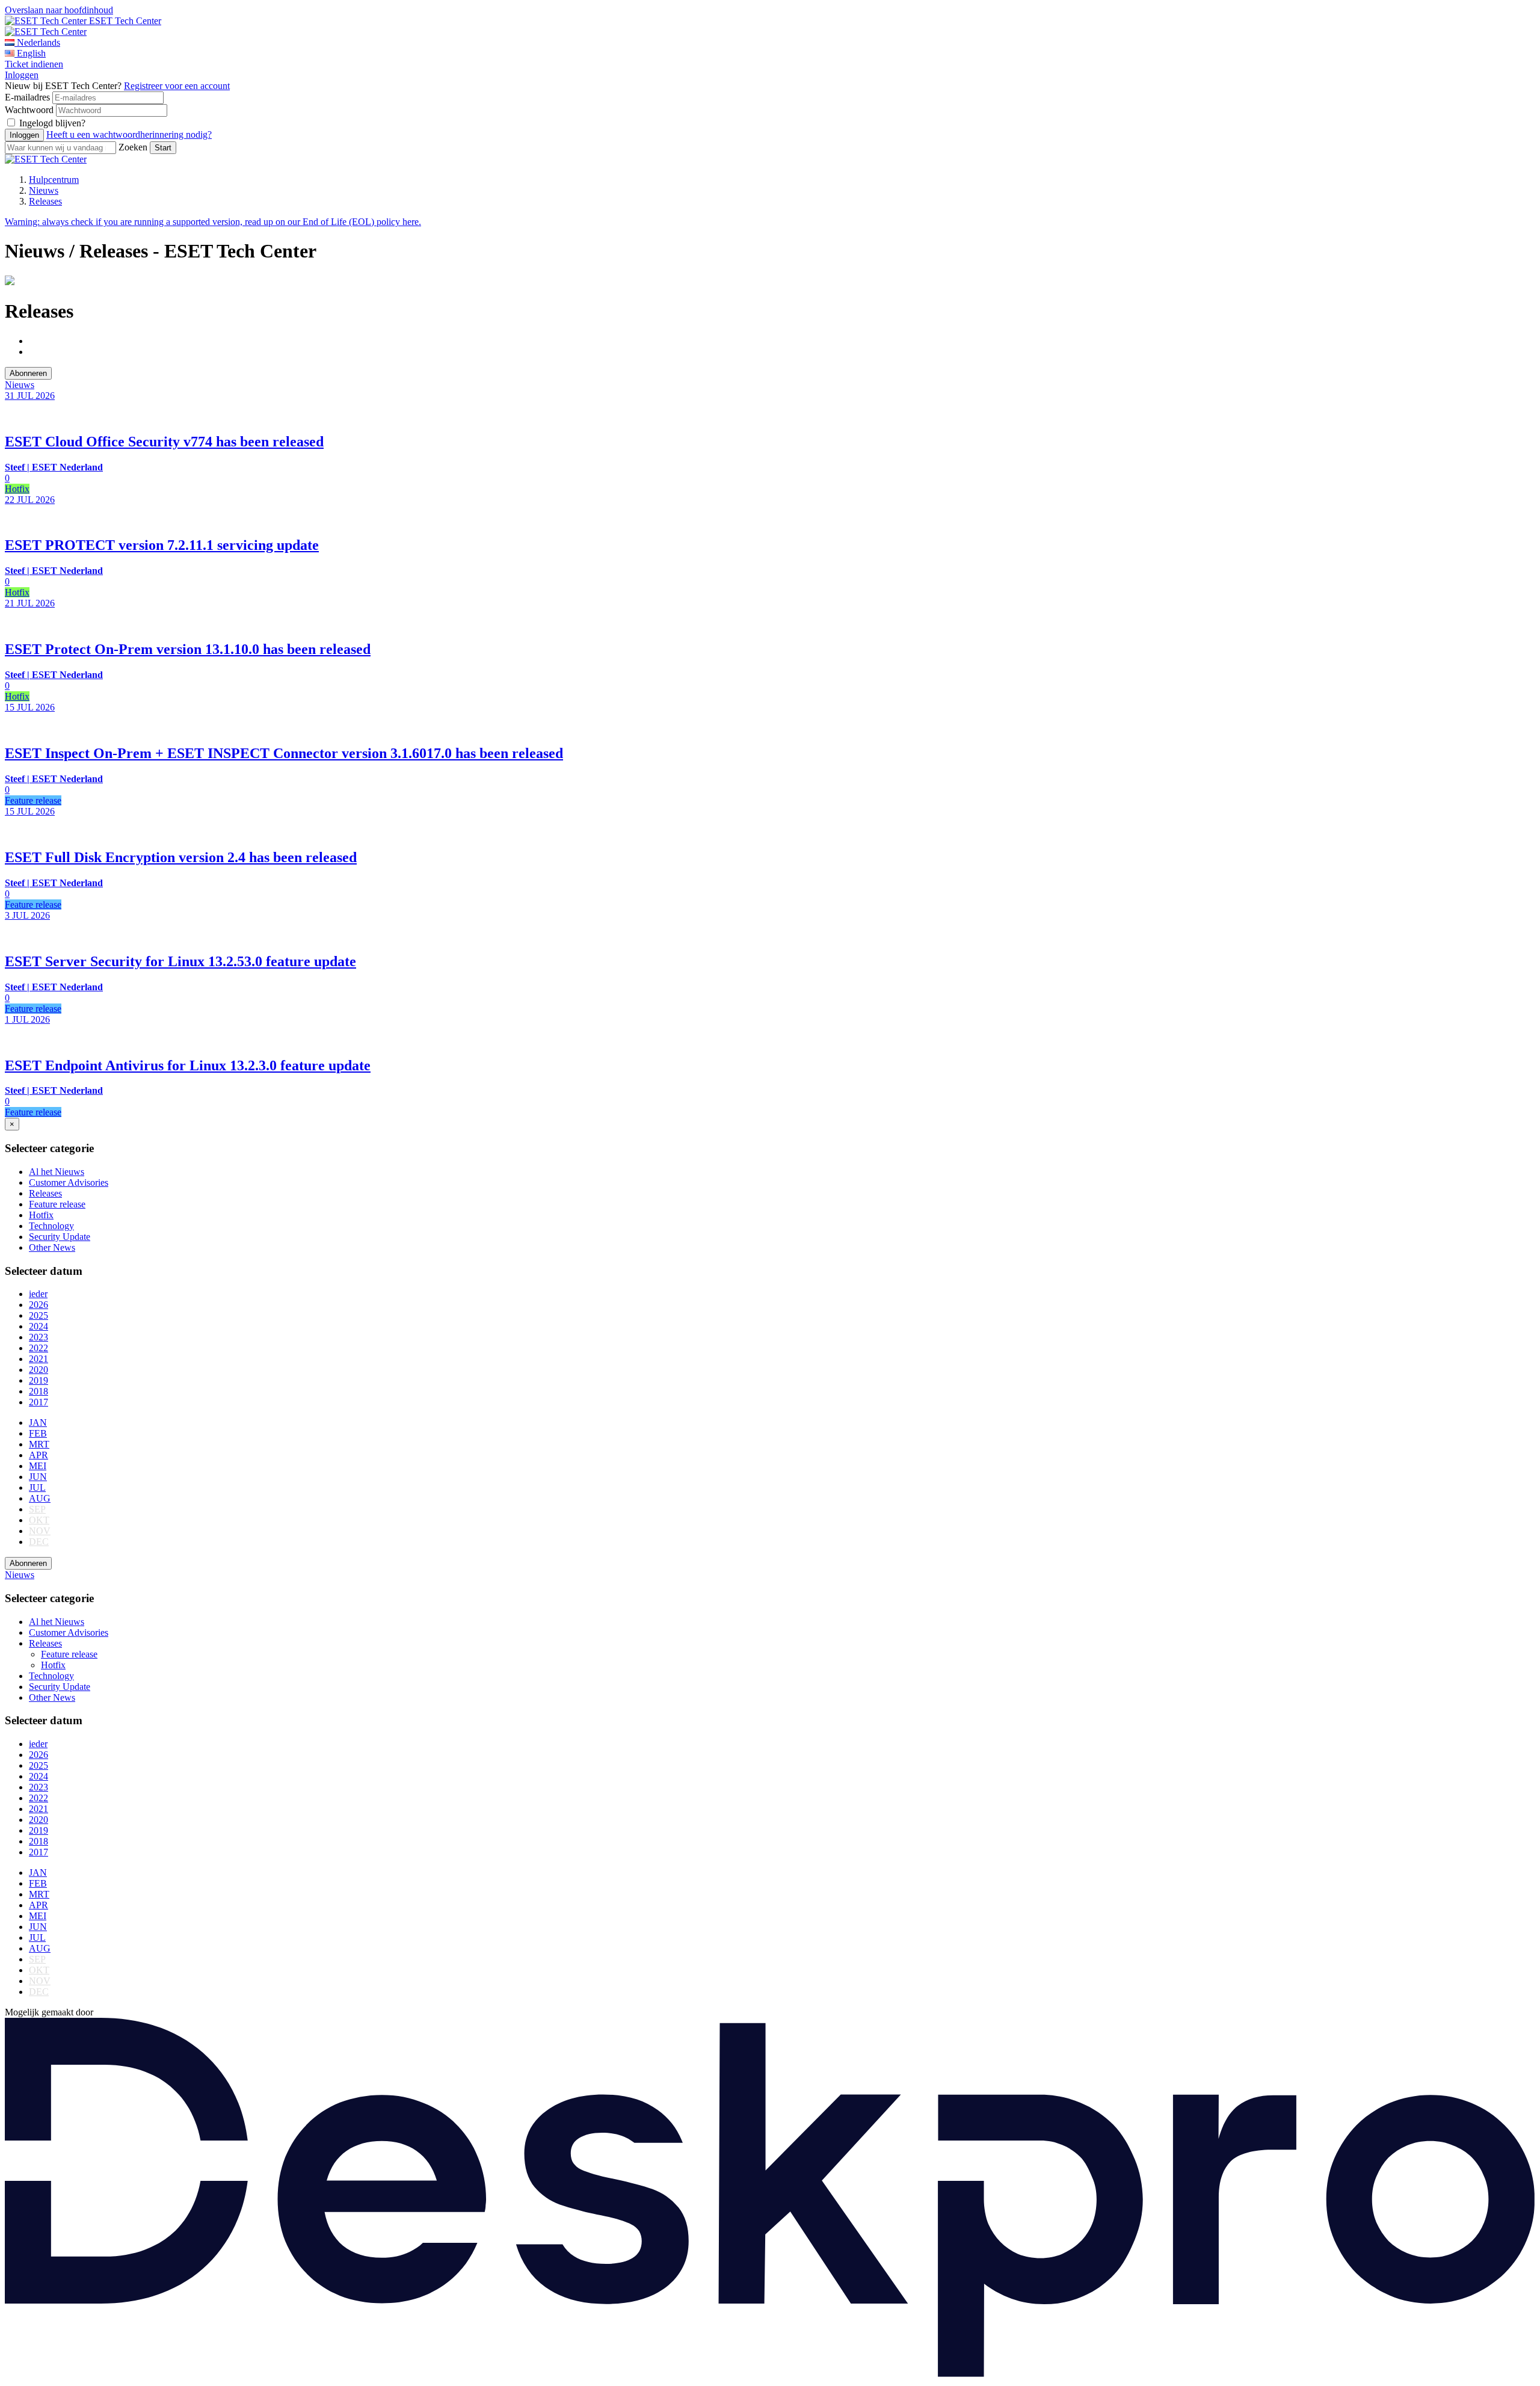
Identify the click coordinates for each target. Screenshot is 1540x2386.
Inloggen (22, 75)
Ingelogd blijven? (52, 123)
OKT (39, 1520)
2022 (38, 1348)
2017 (38, 1402)
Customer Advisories (69, 1182)
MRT (39, 1444)
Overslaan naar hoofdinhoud (59, 10)
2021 (38, 1359)
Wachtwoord (29, 110)
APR (38, 1455)
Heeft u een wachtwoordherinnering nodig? (129, 134)
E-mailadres (27, 97)
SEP (37, 1509)
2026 (38, 1305)
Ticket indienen (34, 64)
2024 (38, 1326)
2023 (38, 1337)
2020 (38, 1370)
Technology (51, 1226)
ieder (38, 1294)
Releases (45, 201)
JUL (37, 1487)
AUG (40, 1498)
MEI (38, 1466)
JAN (38, 1423)
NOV (40, 1531)
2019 (38, 1380)
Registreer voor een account (177, 86)
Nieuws (44, 190)
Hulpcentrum (54, 180)
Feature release (57, 1204)
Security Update (60, 1237)
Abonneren (28, 373)
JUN (38, 1477)
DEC (39, 1542)
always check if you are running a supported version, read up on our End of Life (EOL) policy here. (213, 222)
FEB (38, 1433)
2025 (38, 1315)
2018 (38, 1391)
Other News (52, 1247)
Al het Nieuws (57, 1172)
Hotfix (41, 1215)
